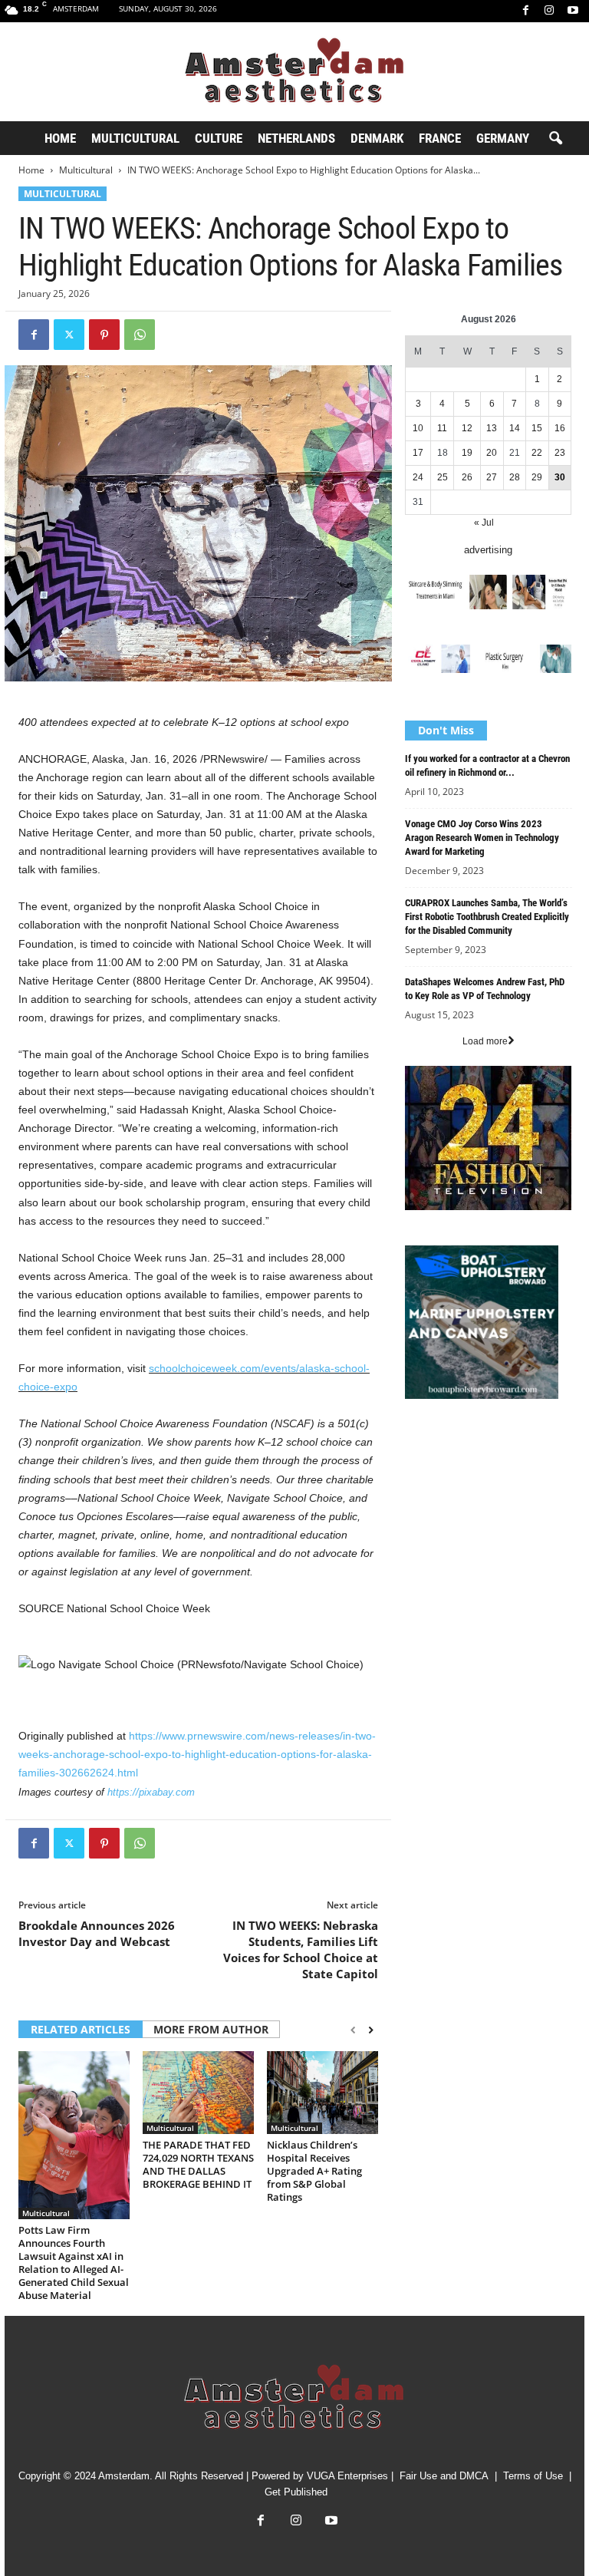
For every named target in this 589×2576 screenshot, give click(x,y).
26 (467, 477)
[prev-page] (353, 2030)
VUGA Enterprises (347, 2476)
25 (443, 477)
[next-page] (371, 2030)
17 (418, 453)
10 (418, 428)
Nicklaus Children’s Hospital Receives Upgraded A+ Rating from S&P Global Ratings (314, 2171)
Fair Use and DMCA (444, 2476)
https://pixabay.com (151, 1792)
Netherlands (296, 138)
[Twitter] (69, 335)
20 (492, 453)
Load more (485, 1041)
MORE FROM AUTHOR (211, 2029)
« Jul (484, 523)
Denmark (377, 138)
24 (418, 477)
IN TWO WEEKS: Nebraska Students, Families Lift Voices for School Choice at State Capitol (301, 1949)
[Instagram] (549, 11)
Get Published (296, 2492)
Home (60, 138)
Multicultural (135, 138)
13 (492, 428)
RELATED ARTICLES (81, 2029)
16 (560, 428)
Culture (219, 138)
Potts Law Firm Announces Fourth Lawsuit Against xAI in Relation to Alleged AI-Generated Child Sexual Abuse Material (74, 2263)
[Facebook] (525, 11)
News (417, 1442)
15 (537, 428)
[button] (555, 139)
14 (515, 428)
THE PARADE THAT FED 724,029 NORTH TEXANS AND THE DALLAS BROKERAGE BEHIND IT (198, 2164)
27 (492, 477)
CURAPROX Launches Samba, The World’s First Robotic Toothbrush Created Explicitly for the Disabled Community (487, 917)
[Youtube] (573, 11)
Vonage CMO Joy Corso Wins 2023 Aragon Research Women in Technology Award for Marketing (482, 838)
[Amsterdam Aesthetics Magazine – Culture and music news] (294, 72)
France (440, 138)
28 (515, 477)
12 (467, 428)
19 (467, 453)
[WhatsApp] (140, 335)
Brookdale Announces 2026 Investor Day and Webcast (97, 1933)
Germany (503, 138)
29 (537, 477)
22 (537, 453)
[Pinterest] (104, 335)
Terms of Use (533, 2476)
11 (442, 428)
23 (560, 453)
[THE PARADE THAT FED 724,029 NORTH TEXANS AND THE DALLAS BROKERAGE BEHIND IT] (198, 2093)
